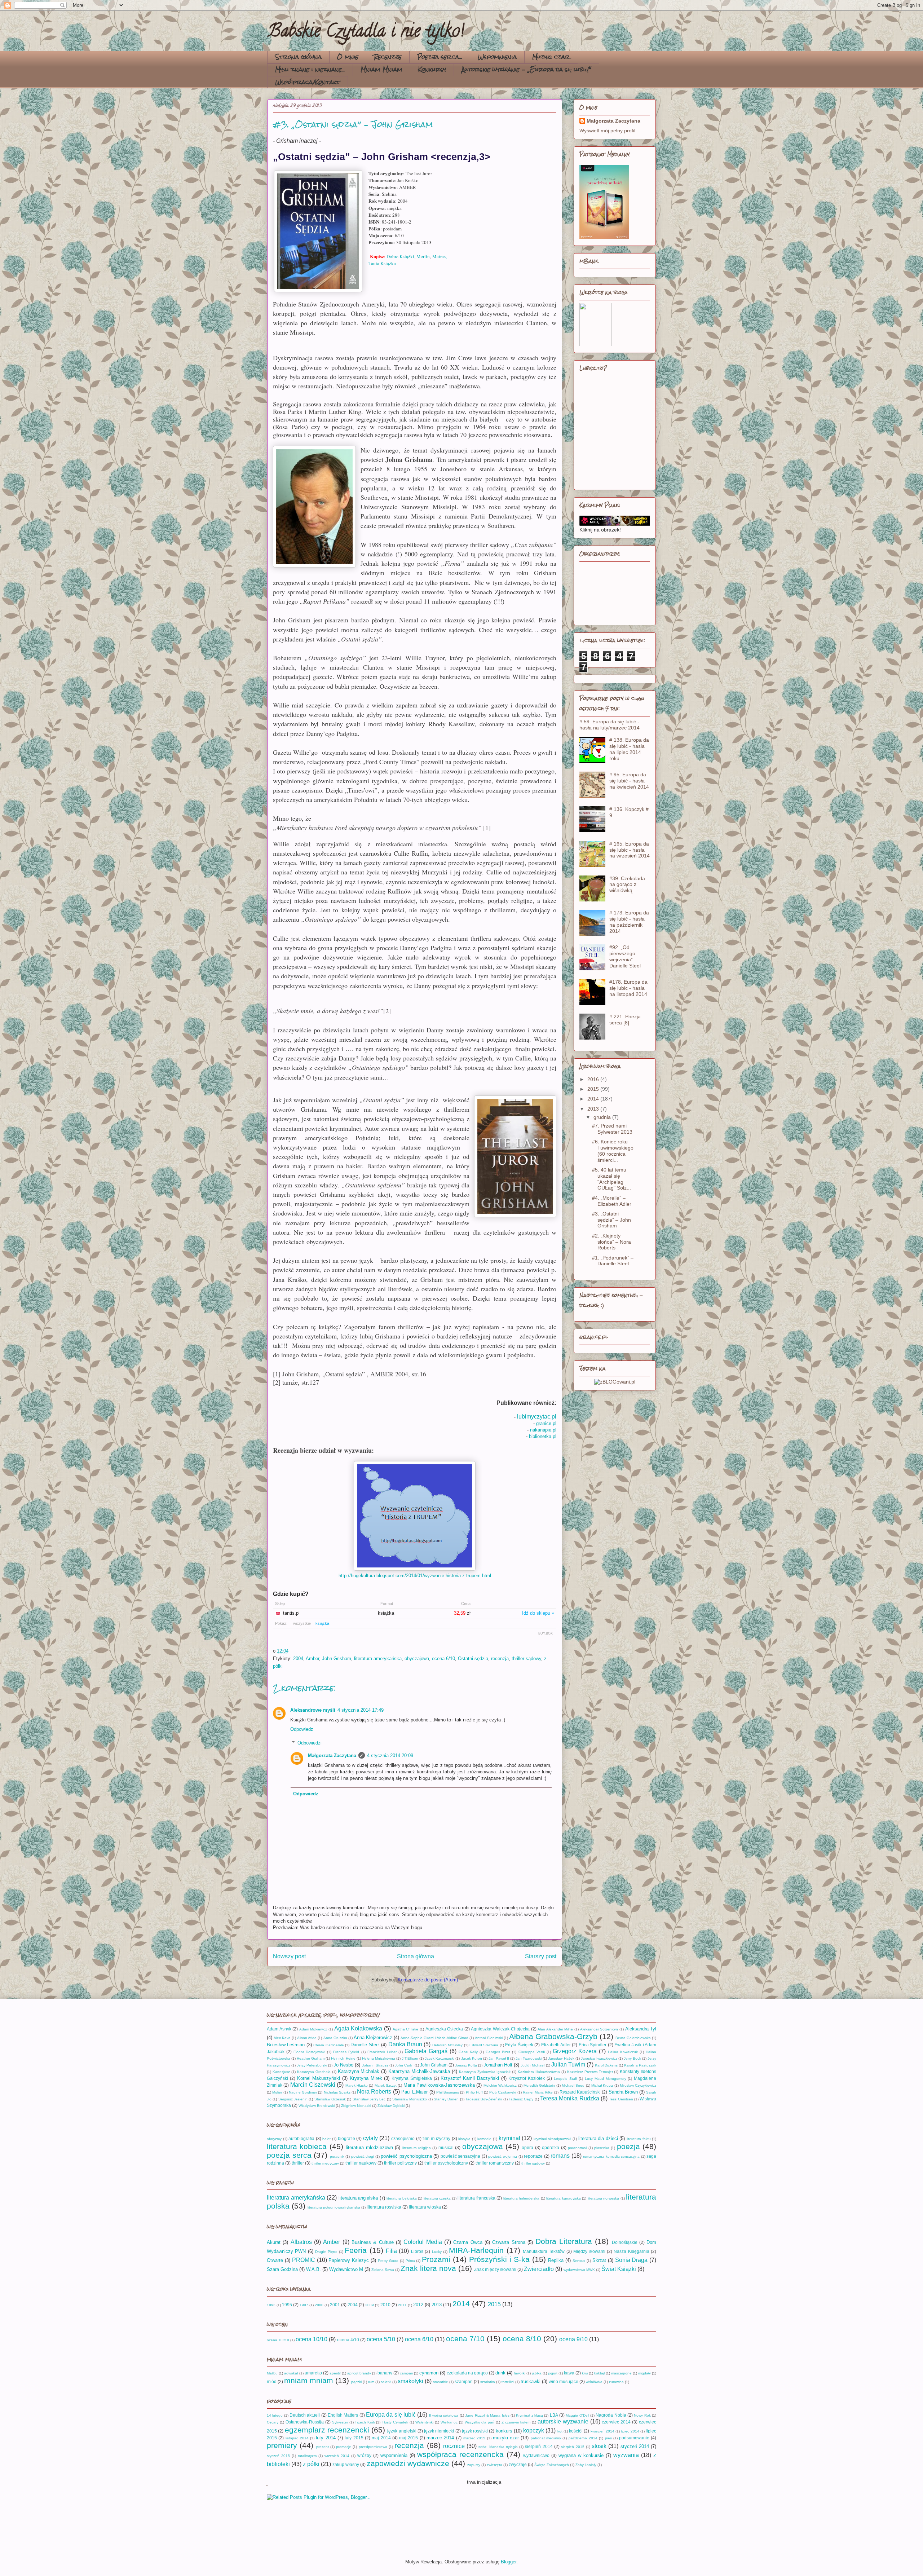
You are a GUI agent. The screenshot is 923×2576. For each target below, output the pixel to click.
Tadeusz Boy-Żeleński (484, 2099)
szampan (464, 2381)
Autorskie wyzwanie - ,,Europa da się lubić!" (526, 69)
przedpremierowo (373, 2447)
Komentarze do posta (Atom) (428, 1980)
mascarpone (621, 2373)
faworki (520, 2373)
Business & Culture (373, 2242)
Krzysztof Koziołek (527, 2078)
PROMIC (304, 2260)
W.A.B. (313, 2269)
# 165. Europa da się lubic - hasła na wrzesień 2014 (630, 850)
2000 (319, 2305)
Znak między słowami (495, 2269)
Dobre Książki (400, 256)
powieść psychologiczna (406, 2156)
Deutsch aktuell (305, 2415)
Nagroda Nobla (611, 2415)
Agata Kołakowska (358, 2028)
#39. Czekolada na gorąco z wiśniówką (627, 885)
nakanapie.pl (543, 1430)
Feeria (356, 2250)
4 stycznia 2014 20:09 (390, 1755)
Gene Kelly (468, 2052)
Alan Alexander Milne (555, 2029)
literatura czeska (437, 2198)
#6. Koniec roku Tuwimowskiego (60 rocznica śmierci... (613, 1151)
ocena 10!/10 (278, 2340)
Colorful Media (423, 2242)
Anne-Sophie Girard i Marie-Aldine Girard (434, 2038)
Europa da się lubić (391, 2415)
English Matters (343, 2415)
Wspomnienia (497, 57)
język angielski (402, 2431)
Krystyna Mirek (366, 2078)
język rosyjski (475, 2431)
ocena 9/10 (573, 2339)
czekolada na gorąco (467, 2373)
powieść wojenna (503, 2156)
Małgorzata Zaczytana (332, 1755)
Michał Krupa (602, 2085)
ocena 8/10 (522, 2339)
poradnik (337, 2156)
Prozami (436, 2259)
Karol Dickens (606, 2065)
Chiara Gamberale (328, 2045)
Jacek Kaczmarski (440, 2058)
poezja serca (289, 2155)
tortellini (508, 2382)
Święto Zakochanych (552, 2465)
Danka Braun (405, 2044)
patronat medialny (546, 2438)
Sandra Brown (623, 2092)
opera (527, 2147)
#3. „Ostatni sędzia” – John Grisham (611, 1220)
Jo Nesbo (343, 2065)
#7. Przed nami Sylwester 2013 (612, 1129)
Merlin (423, 256)
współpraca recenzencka (460, 2454)
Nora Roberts (374, 2092)
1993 (271, 2305)
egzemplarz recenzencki (327, 2430)
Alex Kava (282, 2038)
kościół (576, 2431)
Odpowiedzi (310, 1743)
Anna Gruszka (335, 2038)
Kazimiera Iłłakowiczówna (539, 2072)
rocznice (454, 2446)
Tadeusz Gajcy (521, 2099)
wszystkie (302, 1623)
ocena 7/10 (465, 2339)
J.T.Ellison (410, 2058)
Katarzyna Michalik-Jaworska (419, 2071)
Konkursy (432, 69)
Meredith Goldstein (539, 2085)
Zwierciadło (539, 2269)
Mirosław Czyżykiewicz (638, 2085)
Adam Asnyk (279, 2029)
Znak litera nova (428, 2268)
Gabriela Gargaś (426, 2051)
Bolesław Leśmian (286, 2045)
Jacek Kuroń (472, 2058)
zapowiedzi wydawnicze (408, 2463)
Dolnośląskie (625, 2242)
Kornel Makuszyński (319, 2078)
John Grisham (337, 1658)
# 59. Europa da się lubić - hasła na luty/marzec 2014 (610, 725)
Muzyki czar (551, 57)
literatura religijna (417, 2148)
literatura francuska (476, 2198)
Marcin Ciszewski (313, 2085)
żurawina (616, 2382)
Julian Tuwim (568, 2065)
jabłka (537, 2373)
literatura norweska (604, 2198)
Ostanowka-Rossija (305, 2422)
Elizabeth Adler (556, 2045)
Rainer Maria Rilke (538, 2092)
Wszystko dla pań (480, 2422)
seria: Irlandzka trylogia (498, 2447)
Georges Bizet (498, 2052)
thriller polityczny (400, 2163)
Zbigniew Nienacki (356, 2106)
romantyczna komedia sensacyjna (611, 2156)
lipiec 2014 (630, 2431)
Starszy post (541, 1956)
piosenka (602, 2148)
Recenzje (388, 57)
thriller (298, 2163)
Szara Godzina (282, 2269)
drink (500, 2373)
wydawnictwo (536, 2455)
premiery (282, 2445)
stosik (599, 2446)
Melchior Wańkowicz (500, 2085)
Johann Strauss (375, 2065)
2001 (335, 2305)
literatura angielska (358, 2198)
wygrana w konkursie (581, 2455)
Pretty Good (388, 2261)
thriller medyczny (325, 2163)
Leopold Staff (566, 2079)
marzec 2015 (474, 2438)
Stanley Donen (446, 2099)
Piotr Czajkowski (503, 2092)
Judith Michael (533, 2065)
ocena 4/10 (348, 2340)
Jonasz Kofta (466, 2065)
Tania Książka (382, 263)
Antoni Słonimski (489, 2038)
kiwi (585, 2373)
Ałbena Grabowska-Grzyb (553, 2036)
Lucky (437, 2252)
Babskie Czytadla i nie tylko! (366, 33)
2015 (594, 1089)
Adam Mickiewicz (313, 2029)
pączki (356, 2382)
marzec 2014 (440, 2438)
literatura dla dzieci (598, 2138)
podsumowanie (634, 2438)
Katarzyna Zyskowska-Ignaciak (485, 2072)
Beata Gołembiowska (633, 2038)
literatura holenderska (522, 2198)
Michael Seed (573, 2085)
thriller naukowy (361, 2163)
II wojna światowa (444, 2415)
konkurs (504, 2431)
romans (560, 2156)
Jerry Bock (632, 2058)
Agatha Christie (406, 2029)
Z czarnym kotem (516, 2422)
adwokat (291, 2373)
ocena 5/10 (381, 2339)
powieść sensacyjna (461, 2156)
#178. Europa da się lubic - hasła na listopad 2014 (628, 988)
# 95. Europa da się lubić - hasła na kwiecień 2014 (629, 781)
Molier (277, 2092)
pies (608, 2438)
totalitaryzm (307, 2456)
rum (371, 2382)
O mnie (348, 57)
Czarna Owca (468, 2242)
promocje (344, 2447)
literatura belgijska (402, 2198)
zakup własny (346, 2464)
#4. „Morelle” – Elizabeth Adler (612, 1201)
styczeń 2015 (278, 2456)
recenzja (500, 1658)
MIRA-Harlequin (476, 2250)
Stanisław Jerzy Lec (369, 2099)
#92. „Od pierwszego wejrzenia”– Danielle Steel (625, 956)
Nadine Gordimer (303, 2092)
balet (326, 2139)
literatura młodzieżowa (369, 2147)
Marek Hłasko (357, 2085)
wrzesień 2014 (337, 2456)
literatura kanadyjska (564, 2198)
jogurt (553, 2373)
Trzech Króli (365, 2422)
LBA (554, 2415)
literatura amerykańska (378, 1658)
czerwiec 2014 (616, 2422)
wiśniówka (594, 2382)
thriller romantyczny (495, 2163)
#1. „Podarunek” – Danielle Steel (613, 1261)
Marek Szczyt (386, 2085)
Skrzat (599, 2260)
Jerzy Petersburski (312, 2065)
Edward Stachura (484, 2045)
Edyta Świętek (519, 2045)
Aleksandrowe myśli (313, 1710)
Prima (410, 2261)
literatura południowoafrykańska (334, 2207)
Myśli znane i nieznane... (310, 69)
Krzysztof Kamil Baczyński (470, 2078)
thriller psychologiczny (446, 2163)
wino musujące (564, 2381)
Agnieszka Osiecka (444, 2029)
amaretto (313, 2373)
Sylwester (340, 2422)
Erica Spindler (593, 2045)
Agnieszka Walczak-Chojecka (500, 2029)
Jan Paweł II (499, 2058)
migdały (644, 2373)
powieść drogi (363, 2156)
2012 (418, 2305)
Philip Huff (474, 2092)
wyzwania (626, 2455)
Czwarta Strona (509, 2242)
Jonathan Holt (498, 2065)
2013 (594, 1109)
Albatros (301, 2242)
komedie (484, 2139)
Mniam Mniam (381, 69)
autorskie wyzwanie (563, 2421)
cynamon (429, 2373)
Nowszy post (289, 1956)
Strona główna (298, 57)
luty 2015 (354, 2438)
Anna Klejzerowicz (373, 2037)
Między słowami (589, 2251)
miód (272, 2381)
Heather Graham (311, 2058)
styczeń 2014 (635, 2446)
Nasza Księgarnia (631, 2251)
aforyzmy (274, 2139)
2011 (402, 2305)
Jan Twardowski (529, 2058)
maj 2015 (408, 2438)
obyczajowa (417, 1658)
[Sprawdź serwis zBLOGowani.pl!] (615, 1382)
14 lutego (275, 2415)
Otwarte (275, 2260)
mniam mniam (309, 2380)
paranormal (577, 2148)
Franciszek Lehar (382, 2052)
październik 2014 (583, 2438)
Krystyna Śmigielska (412, 2078)
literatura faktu (639, 2139)
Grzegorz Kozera (575, 2051)
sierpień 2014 (539, 2446)
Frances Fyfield (346, 2052)
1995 (287, 2305)
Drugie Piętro (326, 2252)
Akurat (274, 2242)
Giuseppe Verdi (532, 2052)
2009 (370, 2305)
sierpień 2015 (573, 2447)
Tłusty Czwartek (395, 2422)
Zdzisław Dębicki (391, 2106)
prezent (323, 2447)
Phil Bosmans (448, 2092)
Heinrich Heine (343, 2058)
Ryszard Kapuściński (580, 2092)
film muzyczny (436, 2138)
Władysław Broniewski (317, 2106)
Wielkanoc (449, 2422)
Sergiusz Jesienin (293, 2099)
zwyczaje (518, 2464)
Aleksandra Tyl (641, 2029)
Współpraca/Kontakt (308, 82)
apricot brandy (359, 2373)
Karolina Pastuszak (640, 2065)
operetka (551, 2147)
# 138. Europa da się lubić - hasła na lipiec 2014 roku (629, 749)
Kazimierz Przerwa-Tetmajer (590, 2072)
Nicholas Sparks (337, 2092)
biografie (346, 2138)
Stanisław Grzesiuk (330, 2099)
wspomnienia (394, 2455)
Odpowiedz (302, 1729)
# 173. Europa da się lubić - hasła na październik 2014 (629, 922)
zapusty (474, 2465)
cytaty (370, 2138)
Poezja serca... (440, 57)
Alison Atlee (307, 2038)
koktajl (599, 2373)
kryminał (509, 2138)
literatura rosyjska (384, 2207)
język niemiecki (439, 2431)
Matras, (440, 256)
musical (446, 2147)
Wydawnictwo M (346, 2269)
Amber (312, 1658)
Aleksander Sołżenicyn (599, 2029)
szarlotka (488, 2382)
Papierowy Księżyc (349, 2260)
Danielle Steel (365, 2045)
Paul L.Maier (414, 2092)
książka (322, 1623)
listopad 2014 (297, 2438)
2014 (594, 1099)
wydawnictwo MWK (579, 2270)
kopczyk (534, 2431)
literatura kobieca (297, 2146)
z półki (311, 2464)
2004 (298, 1658)
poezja (628, 2146)
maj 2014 (381, 2438)
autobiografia (301, 2138)
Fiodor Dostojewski (309, 2052)
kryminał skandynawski (553, 2139)
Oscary (273, 2422)
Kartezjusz (281, 2072)
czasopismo (403, 2138)
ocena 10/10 (312, 2339)
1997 (304, 2305)
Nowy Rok (642, 2415)
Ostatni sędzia (473, 1658)
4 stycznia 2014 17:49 (361, 1710)
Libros (417, 2251)
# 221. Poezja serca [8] (625, 1020)
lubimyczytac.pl (537, 1417)
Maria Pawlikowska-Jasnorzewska (439, 2085)
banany (385, 2373)
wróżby (364, 2455)
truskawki (531, 2381)
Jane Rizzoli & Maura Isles (487, 2415)
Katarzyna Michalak (359, 2071)
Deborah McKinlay (447, 2045)
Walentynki (424, 2422)
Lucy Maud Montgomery (606, 2079)
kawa (569, 2373)
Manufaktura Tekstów (544, 2251)
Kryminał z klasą (529, 2415)
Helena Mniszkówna (379, 2058)
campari (406, 2373)
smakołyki (410, 2381)
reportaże (533, 2156)
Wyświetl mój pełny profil (607, 131)
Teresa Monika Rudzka (570, 2098)
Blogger (509, 2562)
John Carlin (404, 2065)
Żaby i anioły (586, 2465)
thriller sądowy (526, 1658)
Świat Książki (619, 2269)
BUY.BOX (546, 1633)
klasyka (464, 2139)
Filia (391, 2251)
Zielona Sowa (383, 2270)
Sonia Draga (631, 2260)
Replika (556, 2260)
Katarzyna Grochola (314, 2072)
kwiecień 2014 (602, 2431)
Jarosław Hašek (561, 2058)
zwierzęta (494, 2465)
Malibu (272, 2373)
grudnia (603, 1117)
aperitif (335, 2373)
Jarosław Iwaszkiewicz (599, 2058)
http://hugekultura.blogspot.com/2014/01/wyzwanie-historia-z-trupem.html (415, 1576)
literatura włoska (425, 2207)
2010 (385, 2305)
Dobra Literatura (564, 2241)
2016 (594, 1079)
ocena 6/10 (443, 1658)
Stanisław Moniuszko (410, 2099)
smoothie (441, 2382)
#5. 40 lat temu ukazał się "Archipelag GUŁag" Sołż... (611, 1179)
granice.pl (546, 1423)
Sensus (579, 2261)
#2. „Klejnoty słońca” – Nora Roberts (611, 1242)
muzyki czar (506, 2438)
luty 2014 (326, 2438)
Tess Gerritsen (621, 2099)
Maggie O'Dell (577, 2415)
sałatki (386, 2382)
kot (560, 2431)
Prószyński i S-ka (499, 2259)
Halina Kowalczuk (623, 2052)
